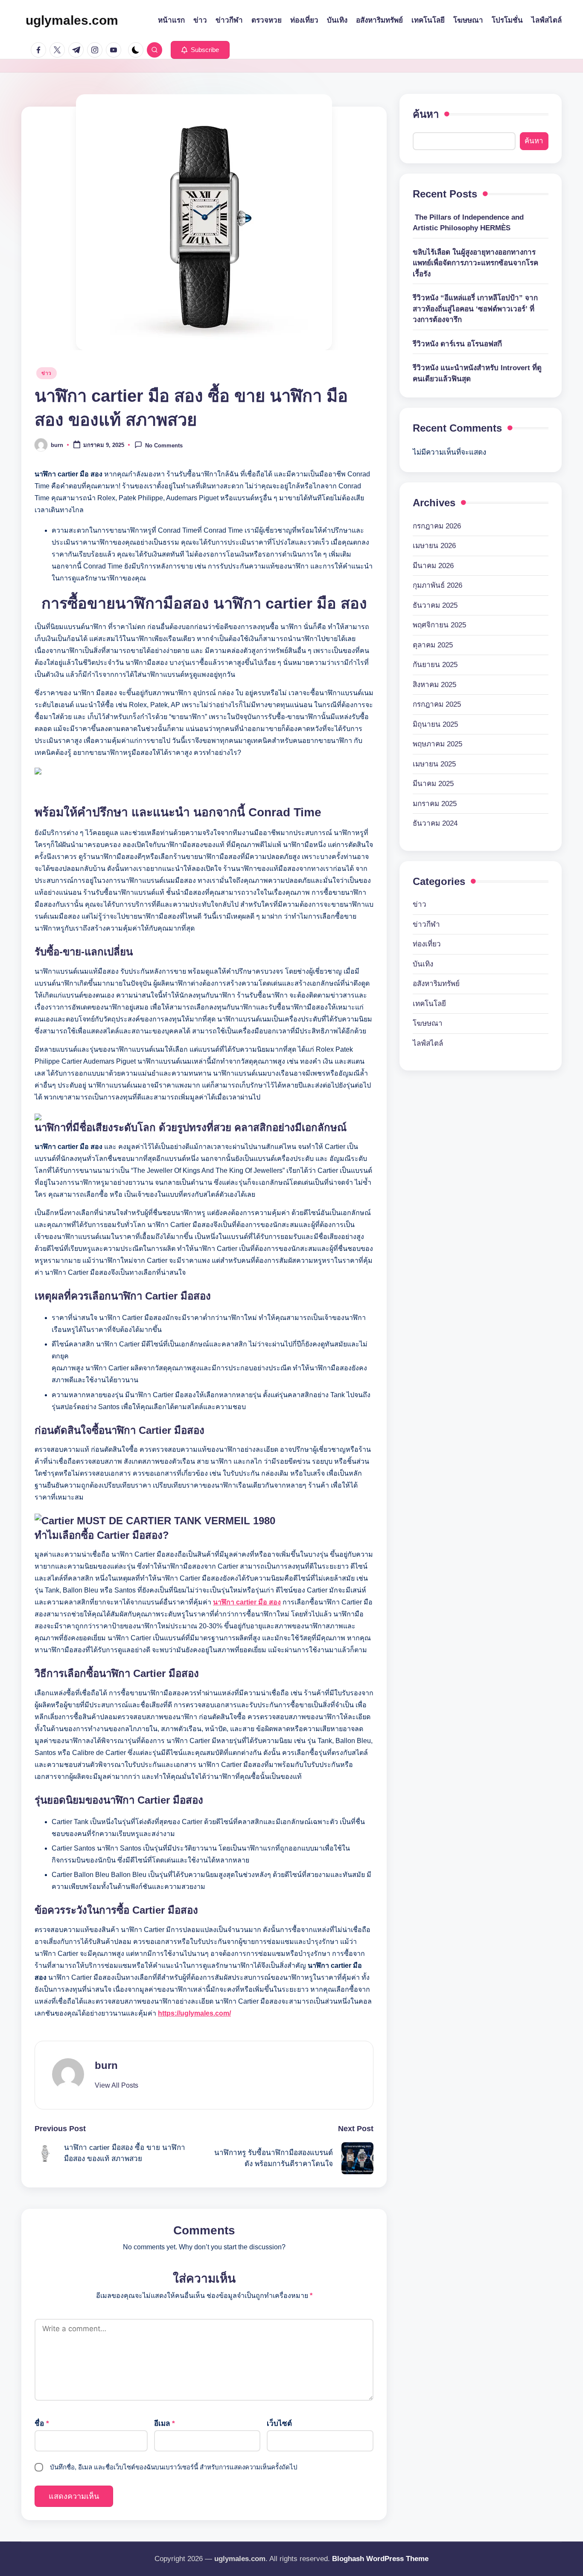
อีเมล (165, 2424)
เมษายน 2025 (434, 764)
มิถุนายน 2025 (435, 724)
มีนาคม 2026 (433, 565)
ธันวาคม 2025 (435, 605)
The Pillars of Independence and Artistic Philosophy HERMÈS (468, 222)
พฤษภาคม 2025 (437, 744)
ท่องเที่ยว (427, 944)
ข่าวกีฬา (426, 924)
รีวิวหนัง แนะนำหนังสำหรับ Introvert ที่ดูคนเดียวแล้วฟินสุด (477, 373)
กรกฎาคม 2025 (437, 704)
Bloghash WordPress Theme (380, 2559)
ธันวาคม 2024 (435, 823)
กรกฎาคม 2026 (437, 526)
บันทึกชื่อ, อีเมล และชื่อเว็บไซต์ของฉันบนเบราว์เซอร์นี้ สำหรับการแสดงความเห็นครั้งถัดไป (174, 2467)
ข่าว (47, 373)
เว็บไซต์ (279, 2424)
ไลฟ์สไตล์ (428, 1043)
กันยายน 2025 (435, 665)
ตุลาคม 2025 (433, 645)
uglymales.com (72, 20)
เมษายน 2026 (434, 546)
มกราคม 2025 (435, 803)
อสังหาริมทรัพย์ (436, 984)
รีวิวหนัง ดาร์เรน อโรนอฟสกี (457, 344)
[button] (200, 50)
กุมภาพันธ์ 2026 (437, 585)
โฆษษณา (428, 1023)
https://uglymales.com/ (194, 2013)
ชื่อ (42, 2424)
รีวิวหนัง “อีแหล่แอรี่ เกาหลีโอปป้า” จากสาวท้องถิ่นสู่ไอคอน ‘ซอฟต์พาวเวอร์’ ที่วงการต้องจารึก (475, 309)
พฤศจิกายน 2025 (439, 625)
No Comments (164, 445)
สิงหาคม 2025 (434, 684)
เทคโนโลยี (429, 1004)
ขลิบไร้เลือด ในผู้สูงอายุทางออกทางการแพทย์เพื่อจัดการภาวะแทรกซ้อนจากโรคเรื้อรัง (475, 263)
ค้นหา (426, 114)
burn (106, 2065)
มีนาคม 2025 (433, 784)
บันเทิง (423, 964)
